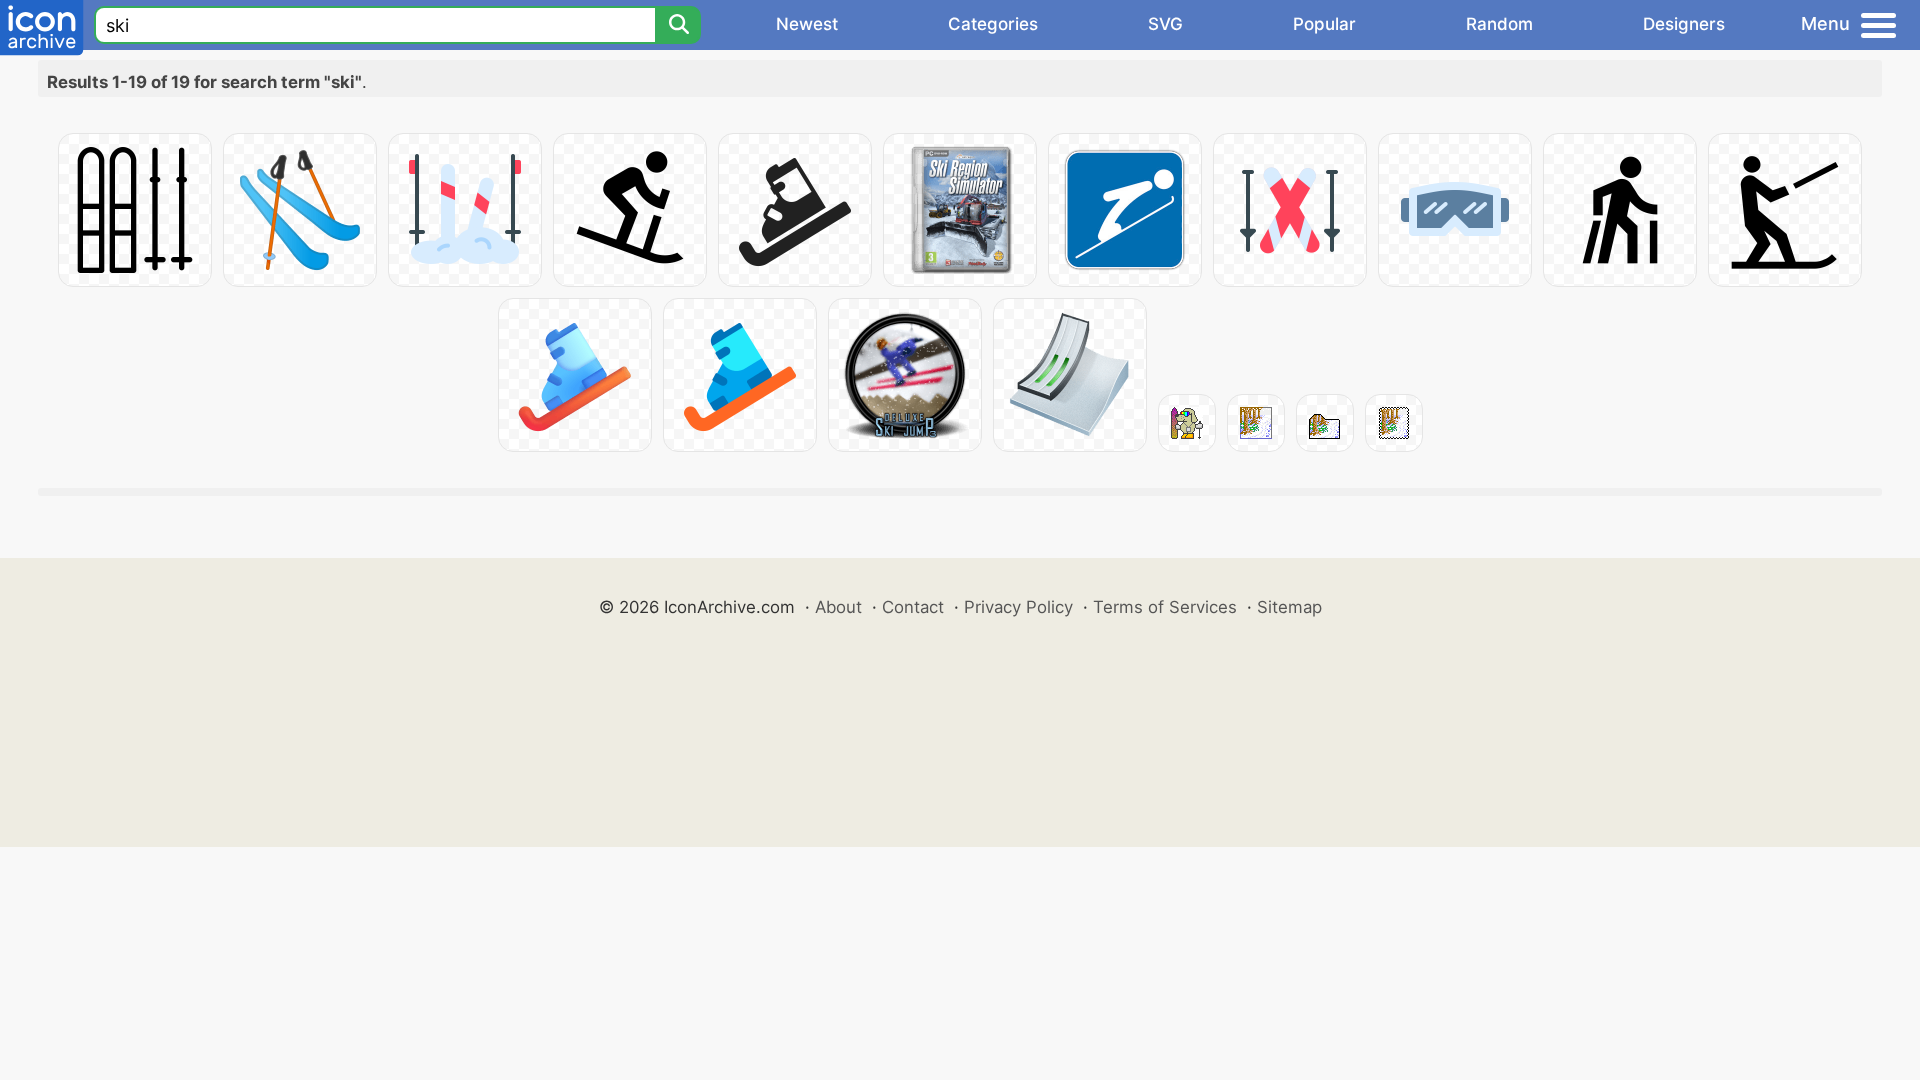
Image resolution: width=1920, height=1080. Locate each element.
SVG (1165, 24)
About (838, 607)
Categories (993, 24)
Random (1499, 24)
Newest (807, 24)
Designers (1684, 24)
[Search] (678, 25)
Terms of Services (1165, 607)
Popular (1324, 24)
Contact (913, 607)
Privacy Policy (1018, 607)
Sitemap (1289, 607)
